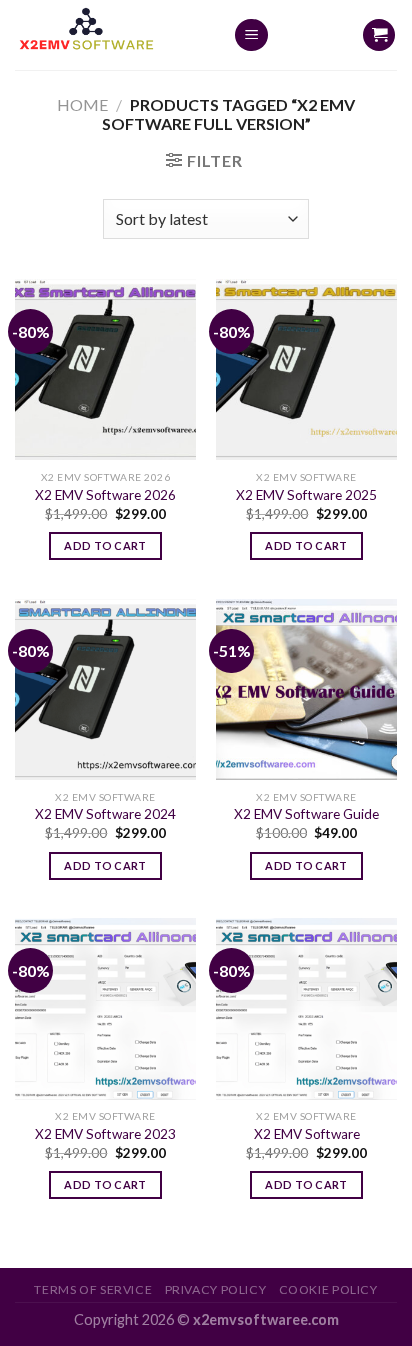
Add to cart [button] (105, 545)
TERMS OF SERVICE (93, 1289)
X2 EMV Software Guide (306, 814)
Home (82, 104)
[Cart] (379, 35)
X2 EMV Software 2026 (105, 495)
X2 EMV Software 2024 (105, 814)
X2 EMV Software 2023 (105, 1134)
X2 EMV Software (307, 1134)
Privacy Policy (216, 1289)
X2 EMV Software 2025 (306, 495)
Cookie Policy (328, 1289)
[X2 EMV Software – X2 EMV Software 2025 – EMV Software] (109, 35)
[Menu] (251, 35)
